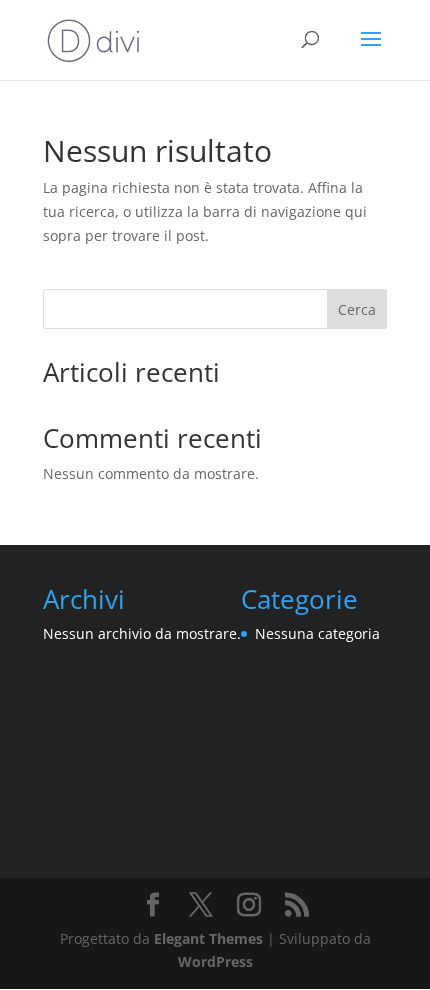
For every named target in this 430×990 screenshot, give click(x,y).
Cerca (357, 309)
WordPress (215, 961)
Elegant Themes (208, 938)
